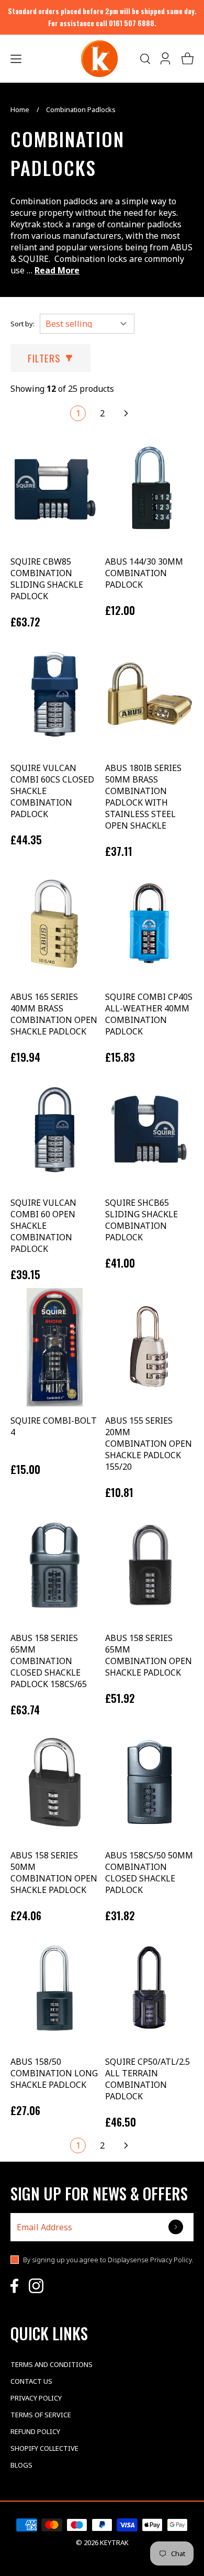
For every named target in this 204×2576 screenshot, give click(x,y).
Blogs (21, 2465)
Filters (44, 358)
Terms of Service (41, 2415)
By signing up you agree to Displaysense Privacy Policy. (108, 2260)
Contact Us (31, 2381)
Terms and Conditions (52, 2364)
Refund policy (35, 2431)
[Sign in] (166, 59)
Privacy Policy (36, 2398)
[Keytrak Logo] (99, 59)
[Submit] (177, 2227)
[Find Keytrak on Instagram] (36, 2286)
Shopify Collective (44, 2448)
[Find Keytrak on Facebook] (14, 2286)
